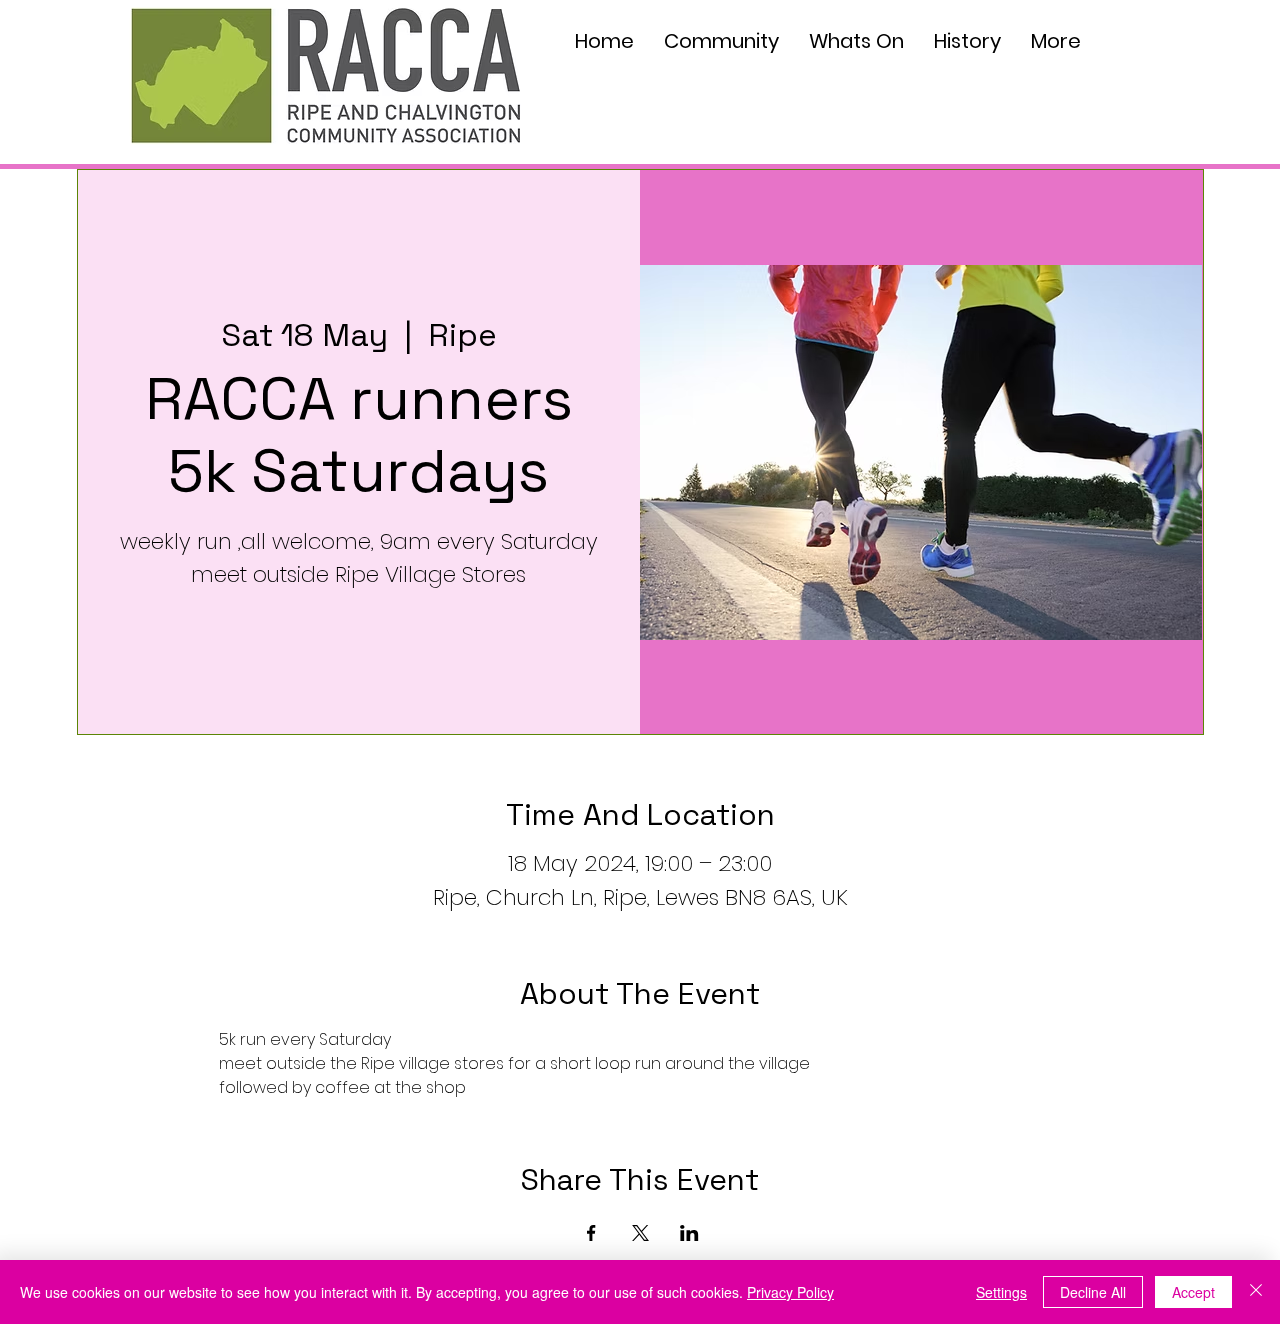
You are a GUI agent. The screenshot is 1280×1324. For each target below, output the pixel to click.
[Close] (1256, 1292)
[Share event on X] (640, 1233)
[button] (721, 41)
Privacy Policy (790, 1292)
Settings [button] (1001, 1292)
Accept (1193, 1292)
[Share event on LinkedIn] (689, 1233)
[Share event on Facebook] (591, 1233)
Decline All (1093, 1292)
